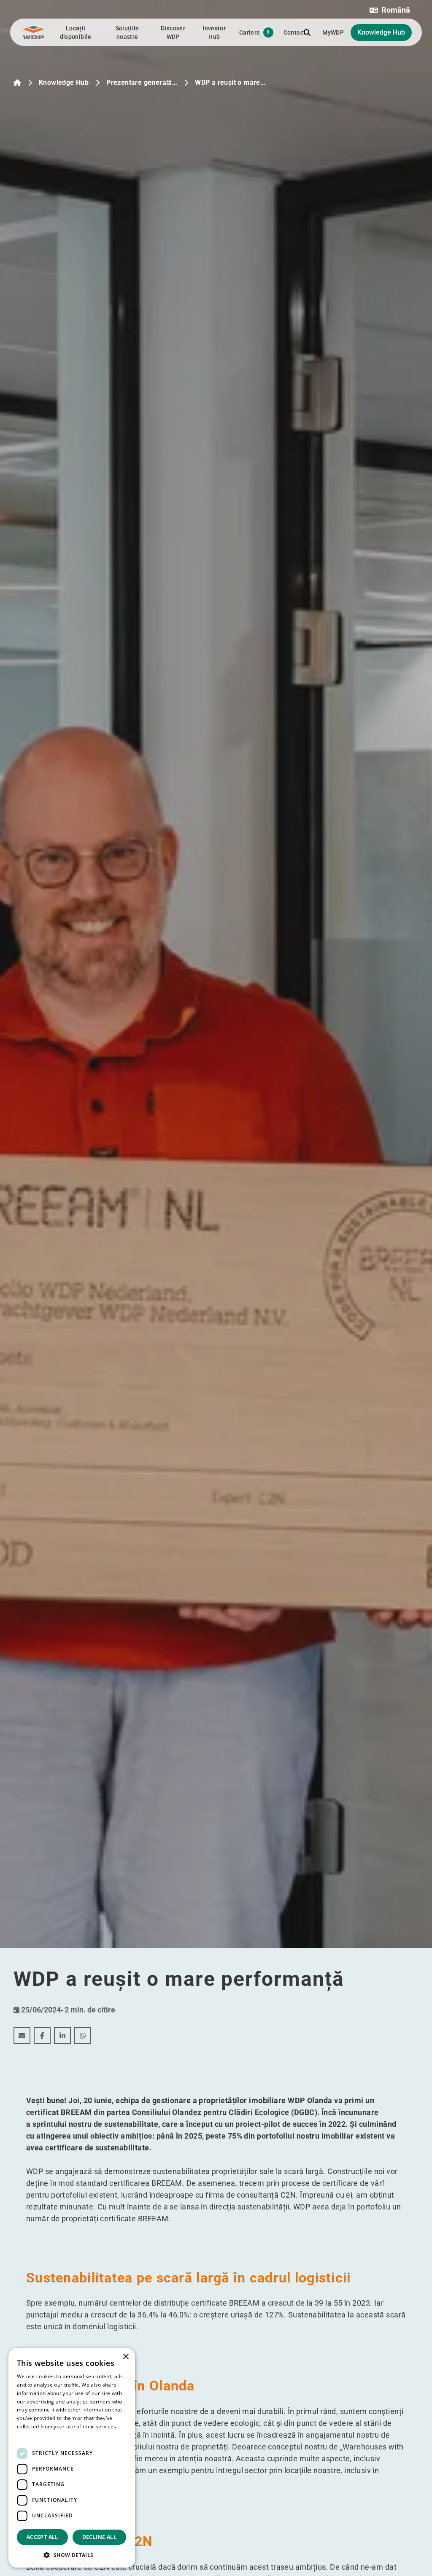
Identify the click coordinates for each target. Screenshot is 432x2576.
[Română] (17, 83)
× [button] (126, 2357)
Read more (30, 2435)
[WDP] (34, 32)
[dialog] (72, 2458)
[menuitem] (22, 2036)
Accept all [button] (42, 2537)
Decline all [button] (99, 2537)
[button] (390, 10)
